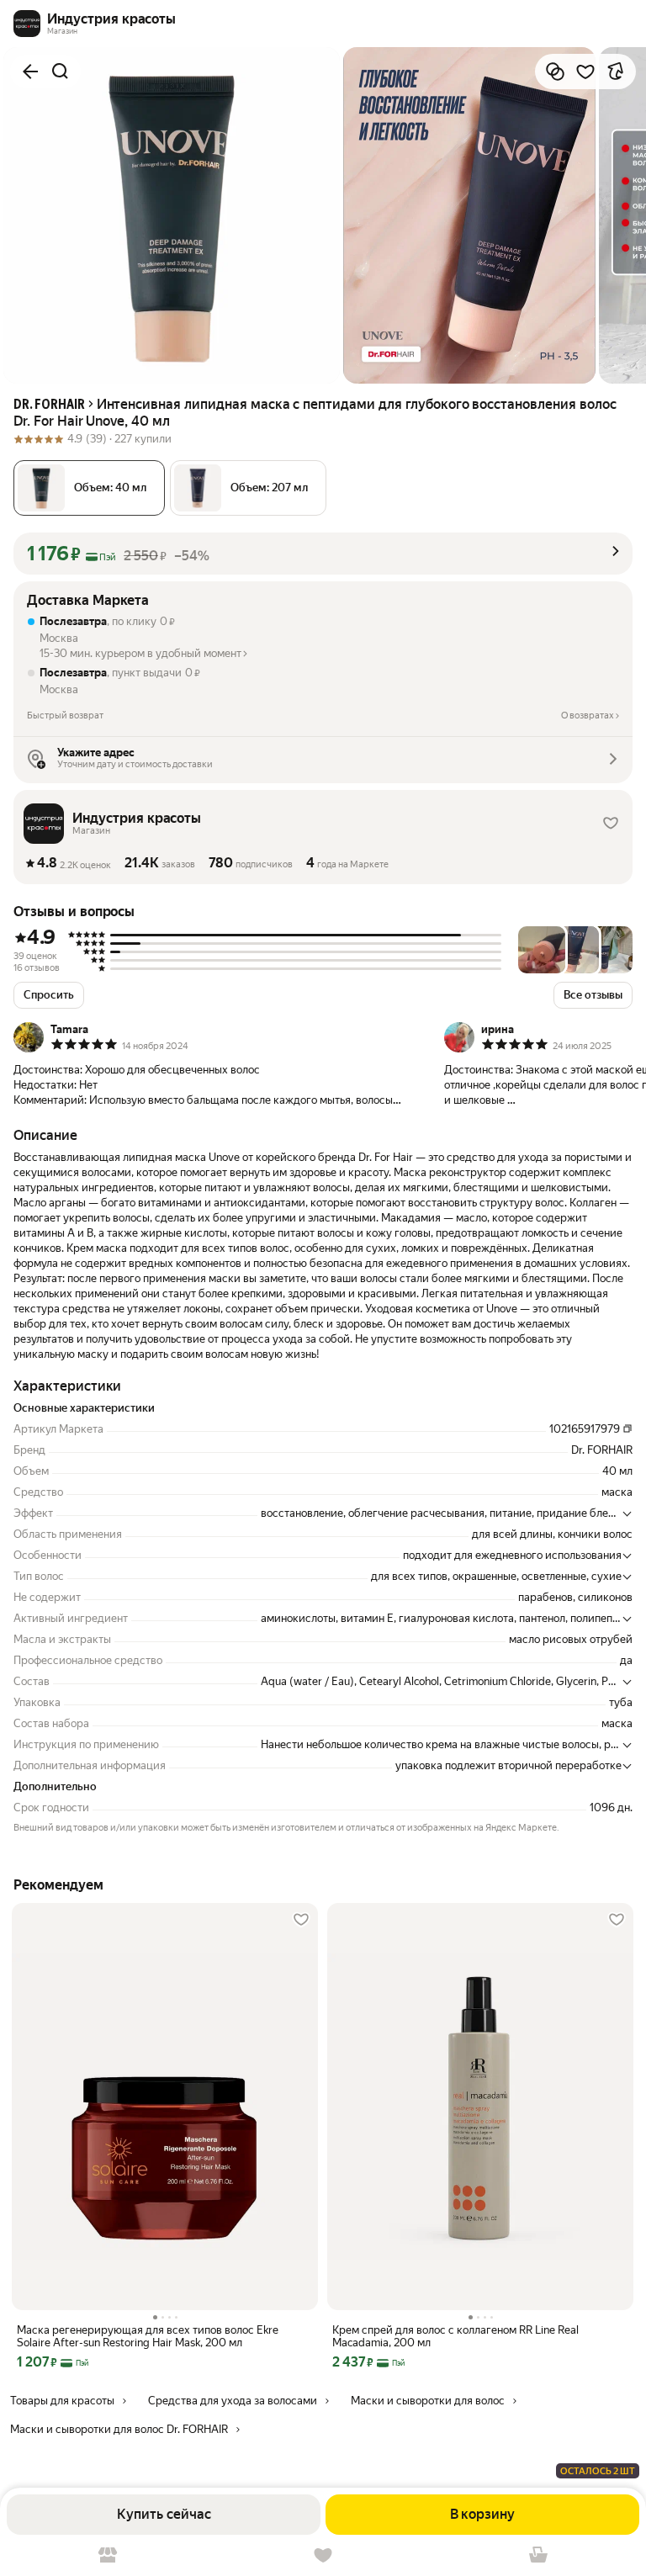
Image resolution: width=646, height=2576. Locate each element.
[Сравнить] (555, 72)
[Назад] (30, 72)
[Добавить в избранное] (585, 72)
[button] (248, 488)
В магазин (108, 2555)
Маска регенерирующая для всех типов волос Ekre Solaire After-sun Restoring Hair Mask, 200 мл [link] (148, 2336)
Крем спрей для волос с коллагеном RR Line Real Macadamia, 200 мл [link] (455, 2336)
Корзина (538, 2555)
